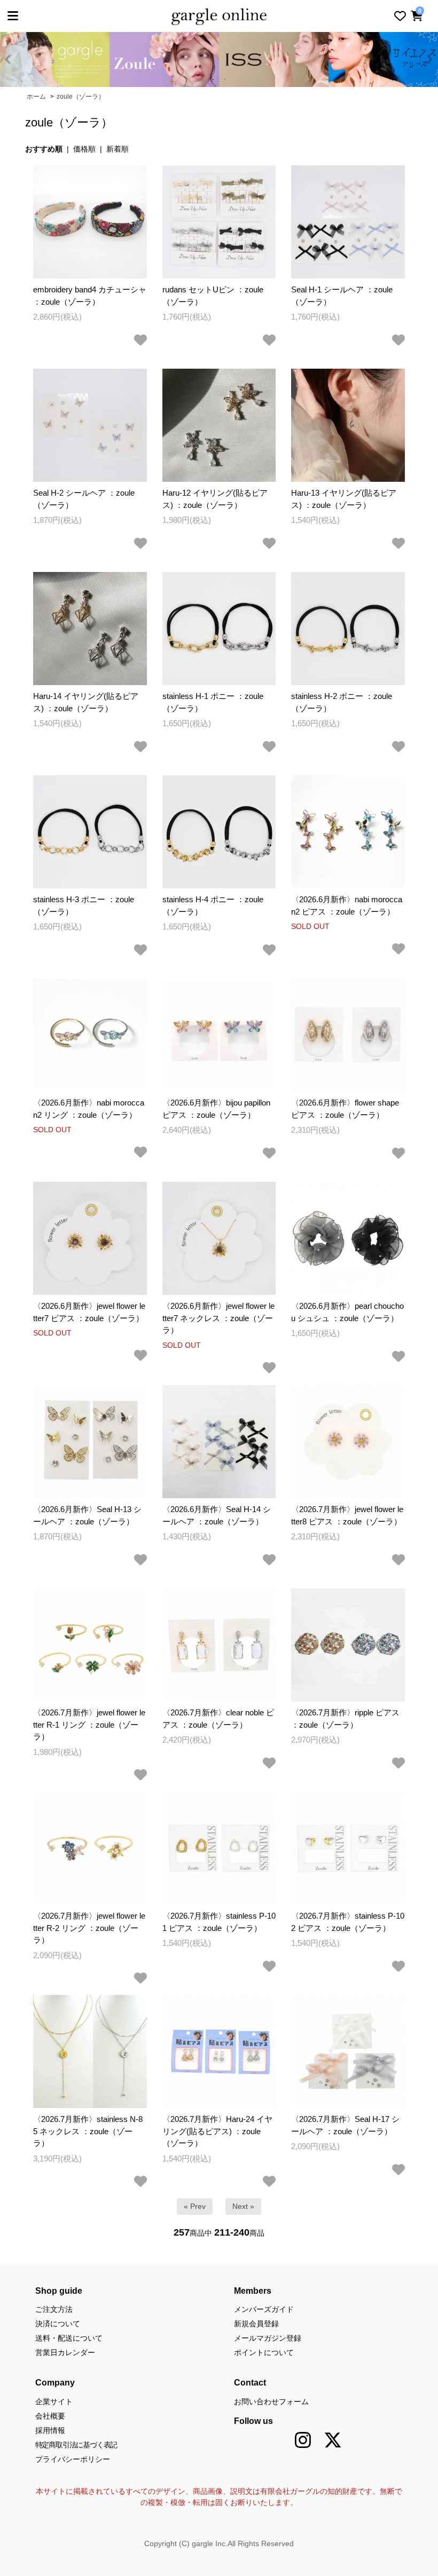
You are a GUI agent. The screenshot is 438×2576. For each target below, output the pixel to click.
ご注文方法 (54, 2309)
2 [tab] (225, 80)
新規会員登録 (256, 2324)
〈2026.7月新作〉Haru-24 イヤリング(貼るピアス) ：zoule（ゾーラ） (217, 2131)
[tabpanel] (96, 59)
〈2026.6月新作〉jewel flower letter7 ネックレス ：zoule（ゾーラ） (218, 1318)
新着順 (118, 149)
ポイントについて (264, 2352)
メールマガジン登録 (268, 2338)
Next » (243, 2206)
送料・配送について (69, 2338)
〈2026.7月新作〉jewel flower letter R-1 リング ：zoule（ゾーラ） (89, 1724)
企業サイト (54, 2402)
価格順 (84, 149)
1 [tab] (213, 80)
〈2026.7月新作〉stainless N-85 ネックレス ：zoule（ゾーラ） (88, 2131)
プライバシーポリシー (73, 2459)
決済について (58, 2324)
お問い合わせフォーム (271, 2402)
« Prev (195, 2206)
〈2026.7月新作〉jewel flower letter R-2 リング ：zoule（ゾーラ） (89, 1928)
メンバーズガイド (264, 2309)
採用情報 (50, 2430)
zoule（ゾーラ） (81, 97)
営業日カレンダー (65, 2352)
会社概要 (50, 2416)
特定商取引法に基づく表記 (76, 2445)
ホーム (36, 97)
